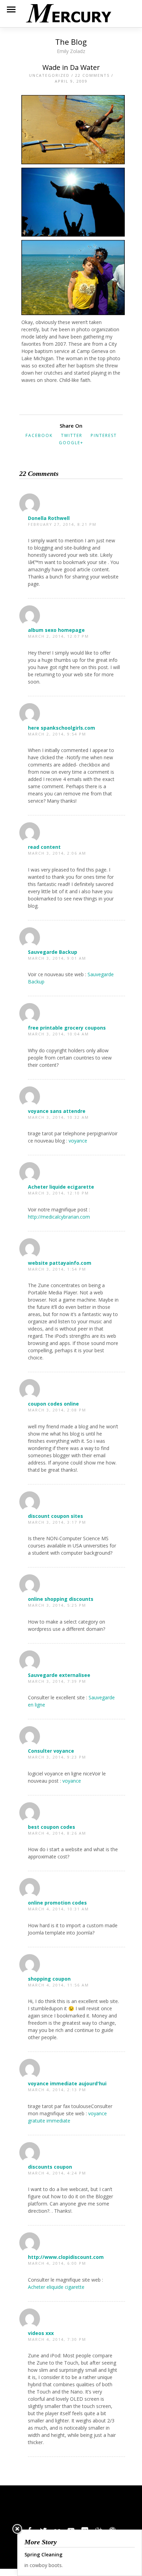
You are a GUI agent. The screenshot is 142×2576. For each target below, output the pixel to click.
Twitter (72, 435)
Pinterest (104, 435)
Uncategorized (49, 75)
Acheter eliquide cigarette (56, 2287)
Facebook (39, 435)
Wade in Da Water (71, 67)
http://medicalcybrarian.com (59, 1217)
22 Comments (92, 75)
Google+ (71, 443)
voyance (78, 1141)
